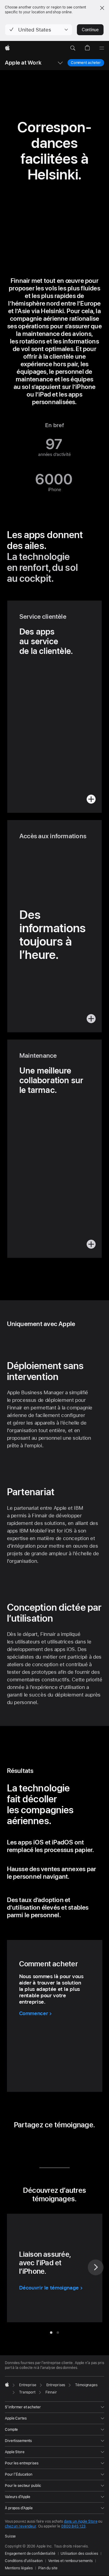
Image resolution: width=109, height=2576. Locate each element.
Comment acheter (86, 63)
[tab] (51, 2333)
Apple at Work (23, 63)
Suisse (10, 2536)
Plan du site (48, 2568)
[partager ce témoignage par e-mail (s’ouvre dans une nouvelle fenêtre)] (60, 2145)
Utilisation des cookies (79, 2554)
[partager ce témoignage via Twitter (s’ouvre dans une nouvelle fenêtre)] (49, 2145)
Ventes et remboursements (70, 2561)
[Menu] (102, 48)
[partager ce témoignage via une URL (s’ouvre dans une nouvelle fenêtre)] (72, 2145)
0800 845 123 (73, 2526)
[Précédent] (13, 2267)
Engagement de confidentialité (30, 2554)
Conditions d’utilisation (24, 2561)
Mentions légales (19, 2568)
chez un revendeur (20, 2526)
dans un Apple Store (81, 2521)
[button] (39, 30)
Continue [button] (90, 30)
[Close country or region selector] (102, 8)
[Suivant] (96, 2267)
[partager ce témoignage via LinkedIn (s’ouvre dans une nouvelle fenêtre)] (36, 2145)
